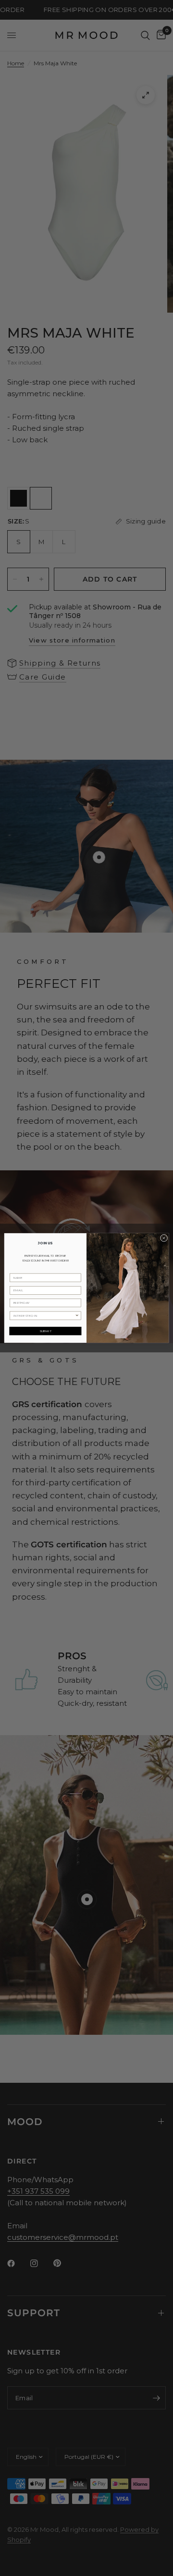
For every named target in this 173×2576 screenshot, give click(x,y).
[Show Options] (77, 1316)
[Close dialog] (164, 1238)
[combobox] (44, 1316)
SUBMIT (45, 1331)
